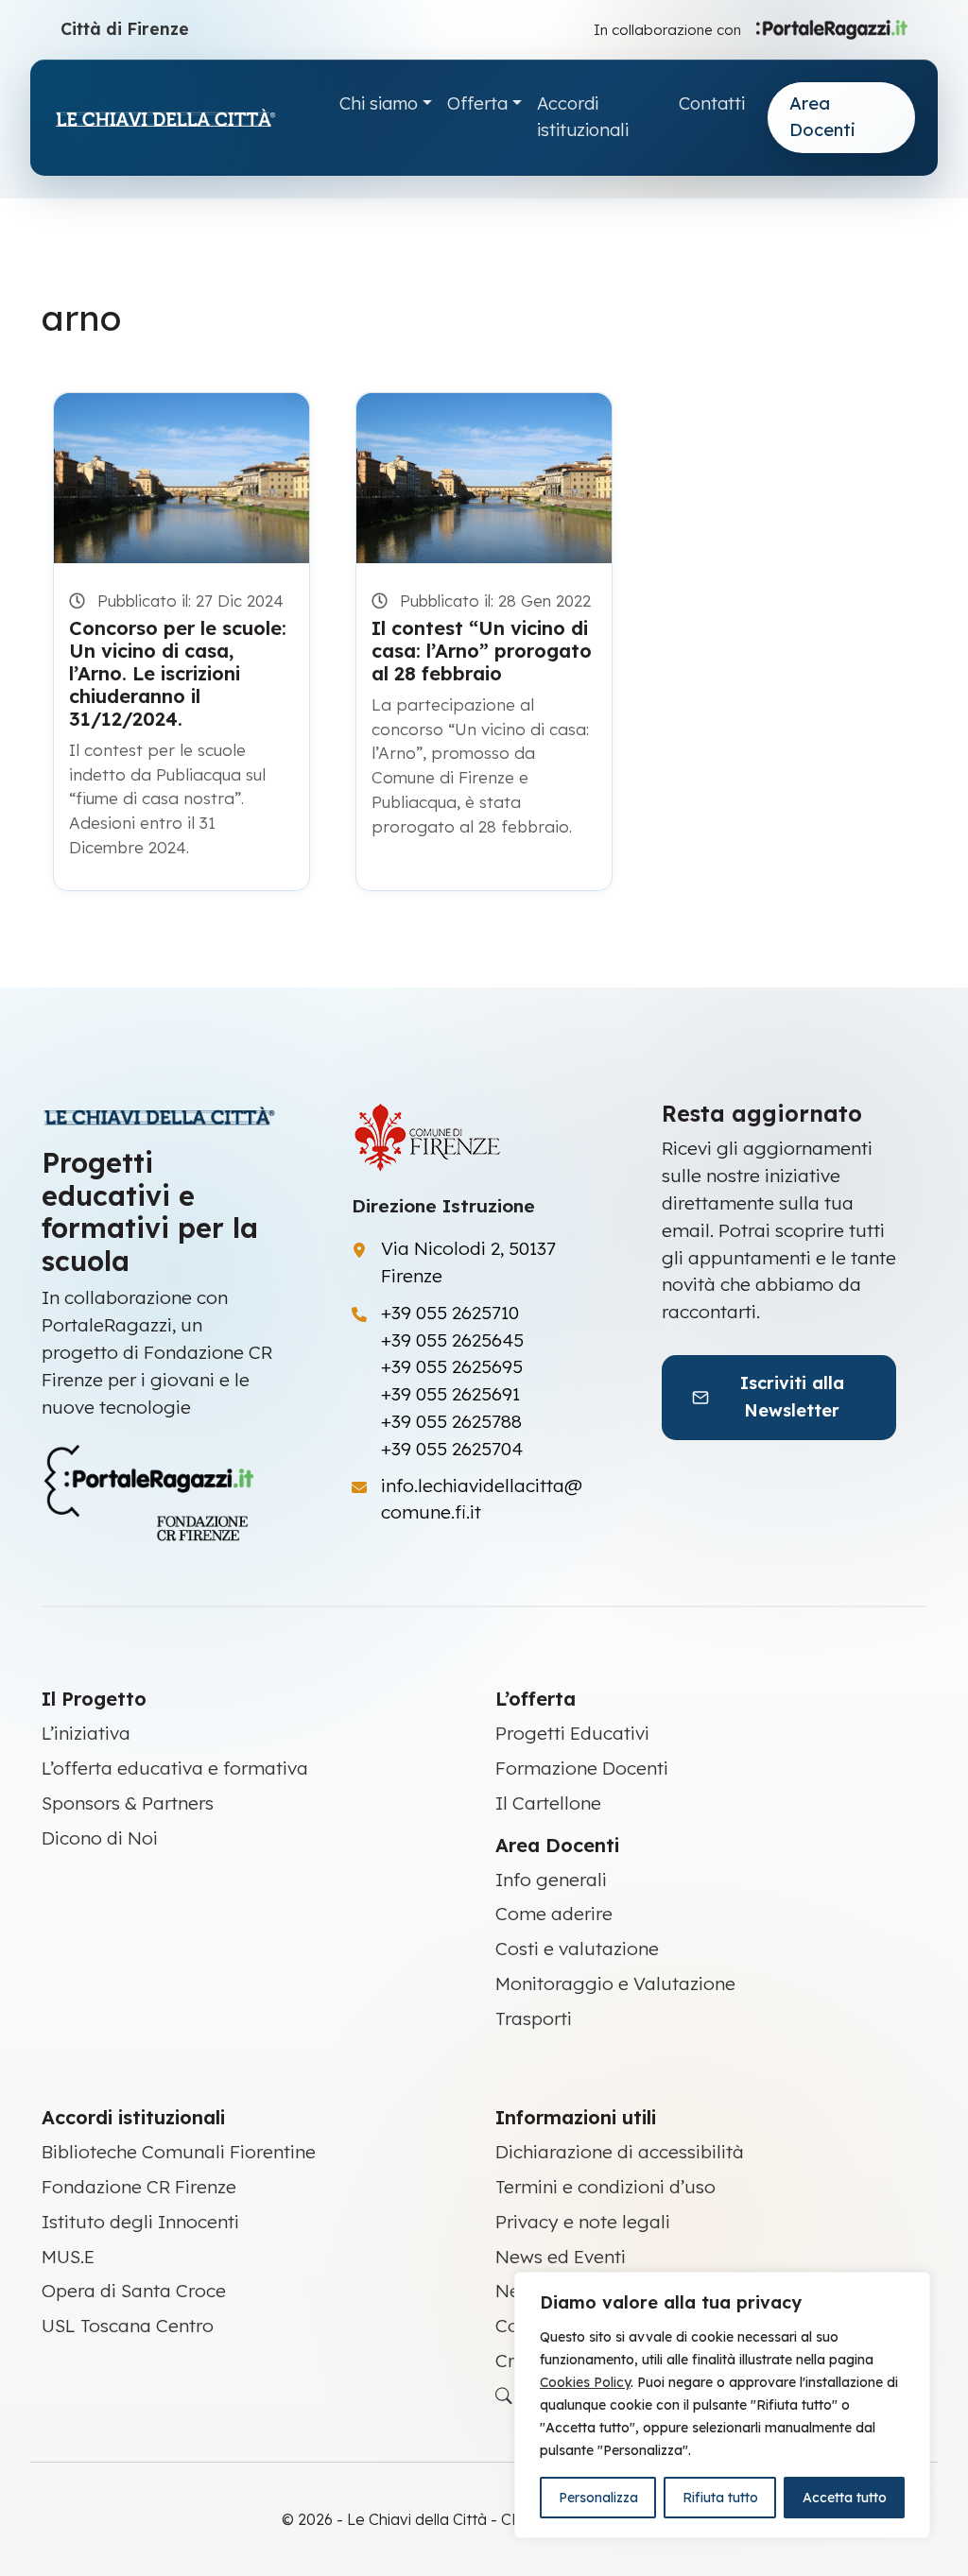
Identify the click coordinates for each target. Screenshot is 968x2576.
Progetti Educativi (572, 1733)
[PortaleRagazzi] (832, 28)
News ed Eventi (561, 2257)
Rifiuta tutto (720, 2498)
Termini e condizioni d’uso (605, 2187)
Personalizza (598, 2498)
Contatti (712, 103)
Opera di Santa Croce (134, 2291)
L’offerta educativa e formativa (175, 1768)
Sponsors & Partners (128, 1803)
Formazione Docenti (582, 1768)
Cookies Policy (585, 2382)
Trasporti (534, 2018)
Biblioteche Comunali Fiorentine (179, 2152)
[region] (722, 2405)
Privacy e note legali (583, 2222)
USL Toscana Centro (128, 2326)
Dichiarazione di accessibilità (620, 2152)
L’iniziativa (86, 1733)
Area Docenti (822, 117)
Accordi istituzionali (583, 117)
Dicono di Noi (100, 1838)
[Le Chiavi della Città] (185, 118)
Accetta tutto (845, 2498)
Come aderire (554, 1914)
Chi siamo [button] (379, 103)
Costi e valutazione (577, 1949)
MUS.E (68, 2257)
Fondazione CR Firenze (139, 2187)
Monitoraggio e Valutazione (615, 1984)
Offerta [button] (477, 103)
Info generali (551, 1880)
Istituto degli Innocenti (140, 2222)
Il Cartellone (548, 1803)
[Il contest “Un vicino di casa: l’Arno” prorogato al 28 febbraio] (484, 478)
